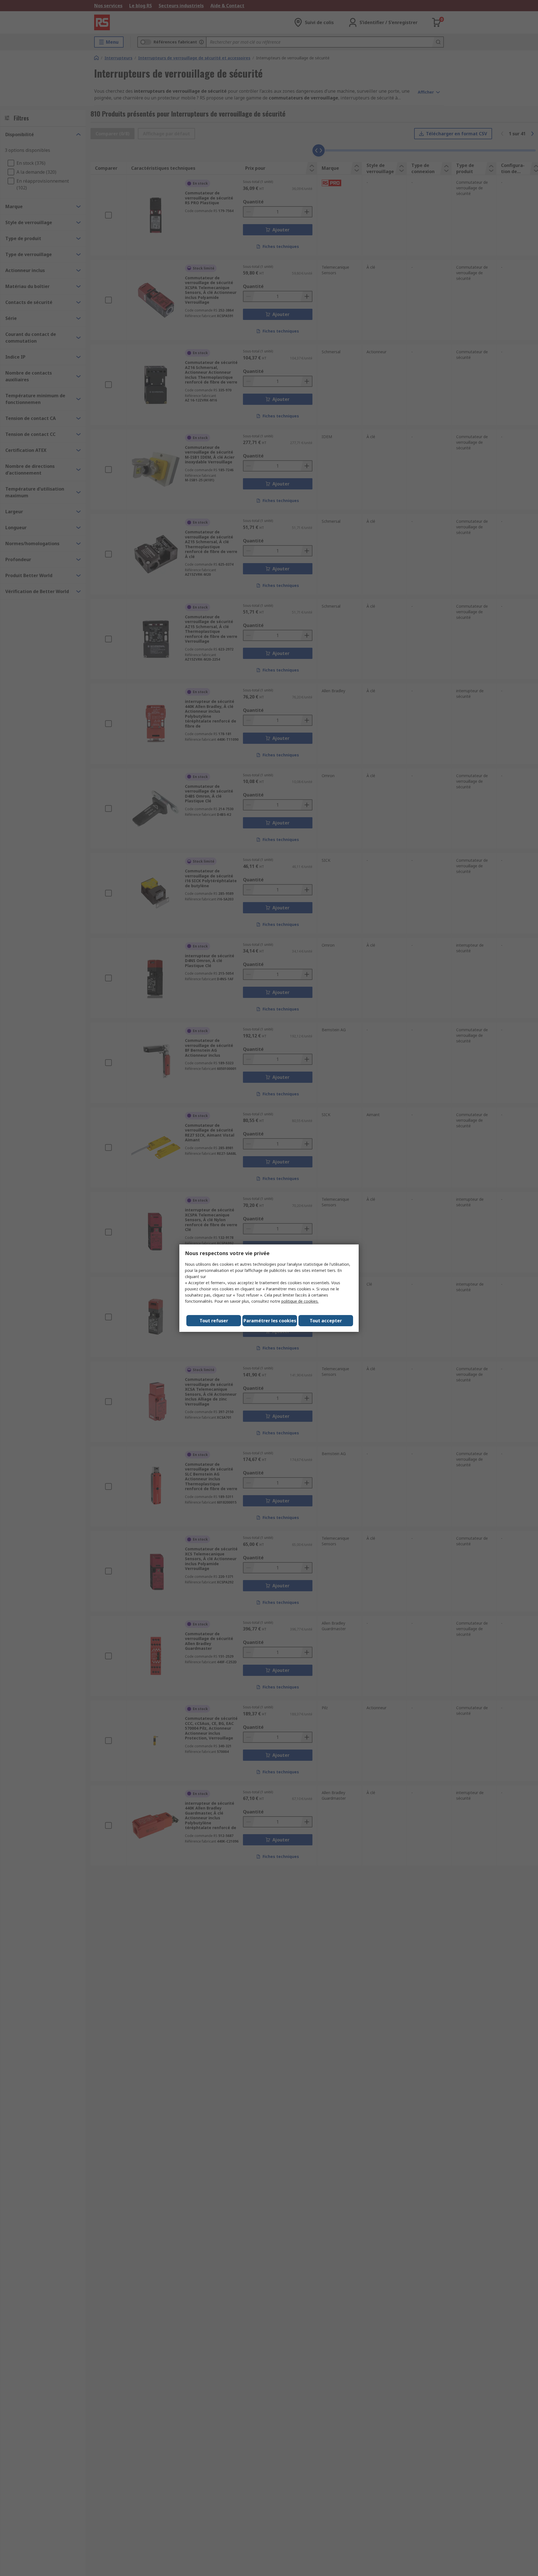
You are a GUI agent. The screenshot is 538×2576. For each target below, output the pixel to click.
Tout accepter (326, 1321)
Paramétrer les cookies (270, 1321)
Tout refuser (214, 1321)
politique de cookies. (300, 1301)
